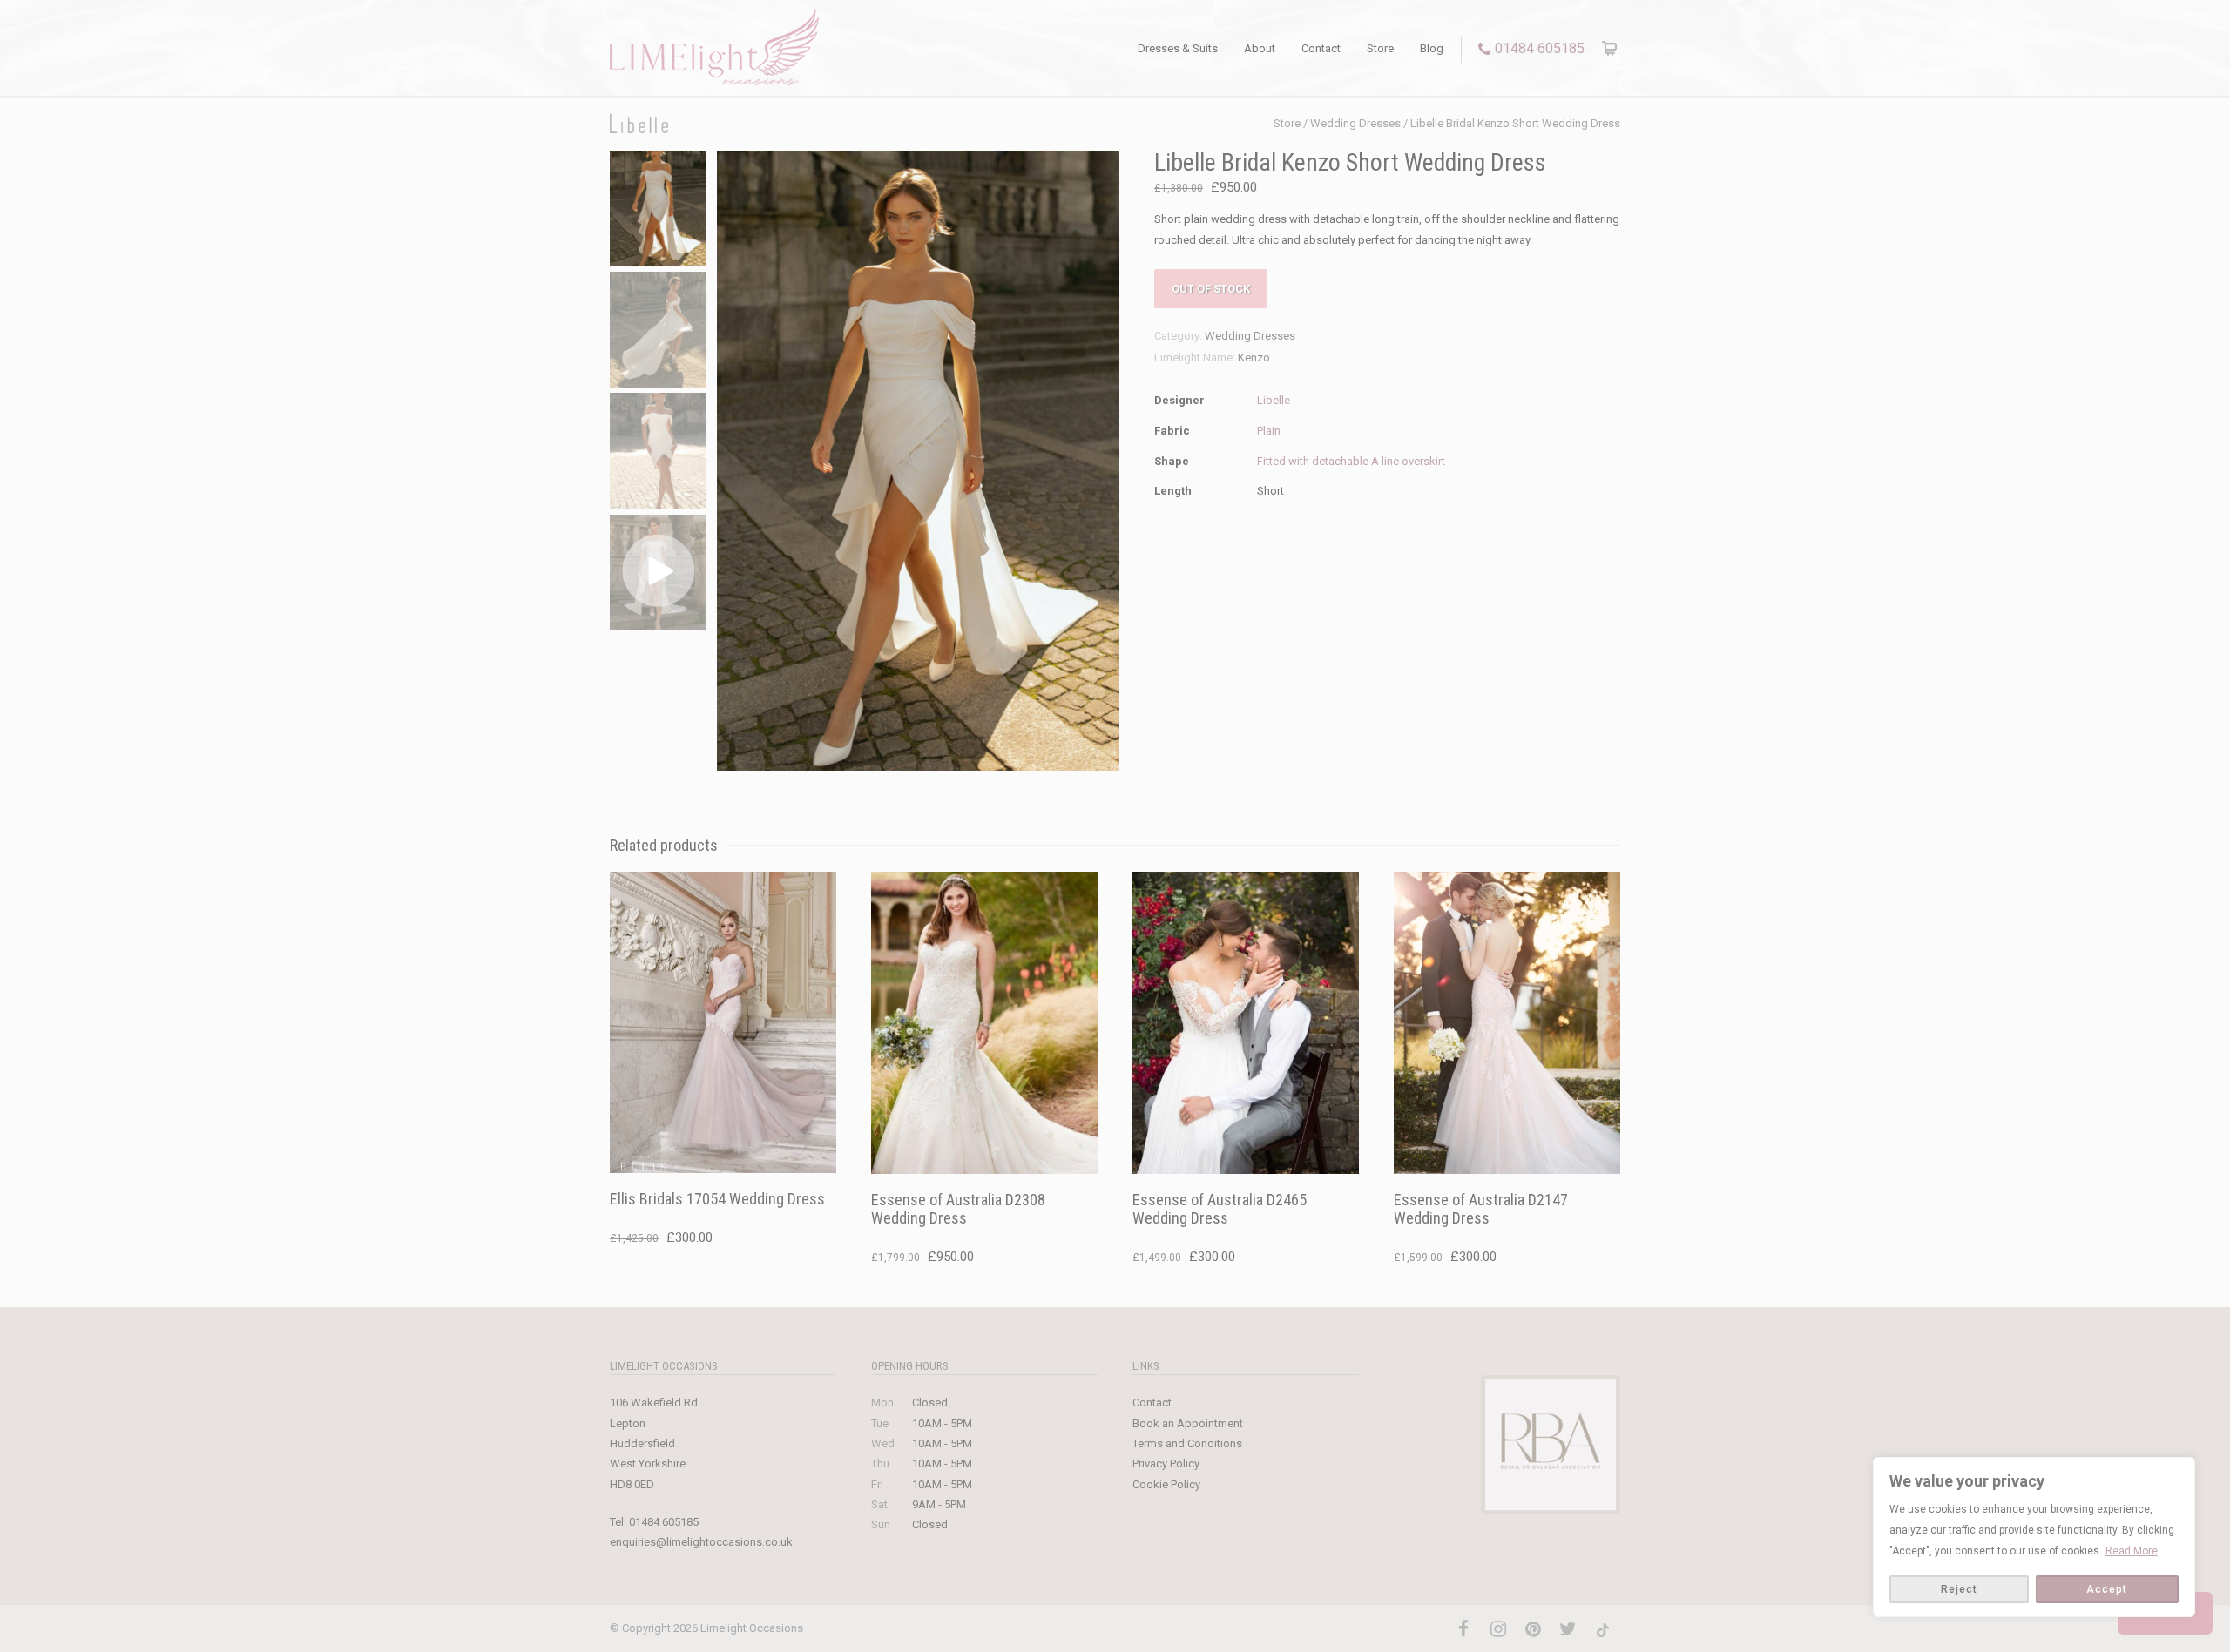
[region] (2034, 1537)
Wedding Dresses (1355, 123)
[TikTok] (1603, 1629)
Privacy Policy (1166, 1463)
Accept (2107, 1589)
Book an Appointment (1188, 1423)
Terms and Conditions (1187, 1443)
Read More (2132, 1551)
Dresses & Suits (1178, 48)
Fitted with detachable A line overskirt (1351, 461)
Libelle (1274, 400)
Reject (1959, 1589)
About (1260, 48)
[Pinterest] (1533, 1629)
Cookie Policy (1166, 1484)
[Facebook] (1463, 1629)
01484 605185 (1540, 48)
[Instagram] (1498, 1629)
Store (1380, 48)
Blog (1432, 48)
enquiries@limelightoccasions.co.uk (701, 1542)
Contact (1321, 48)
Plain (1269, 431)
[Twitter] (1568, 1629)
